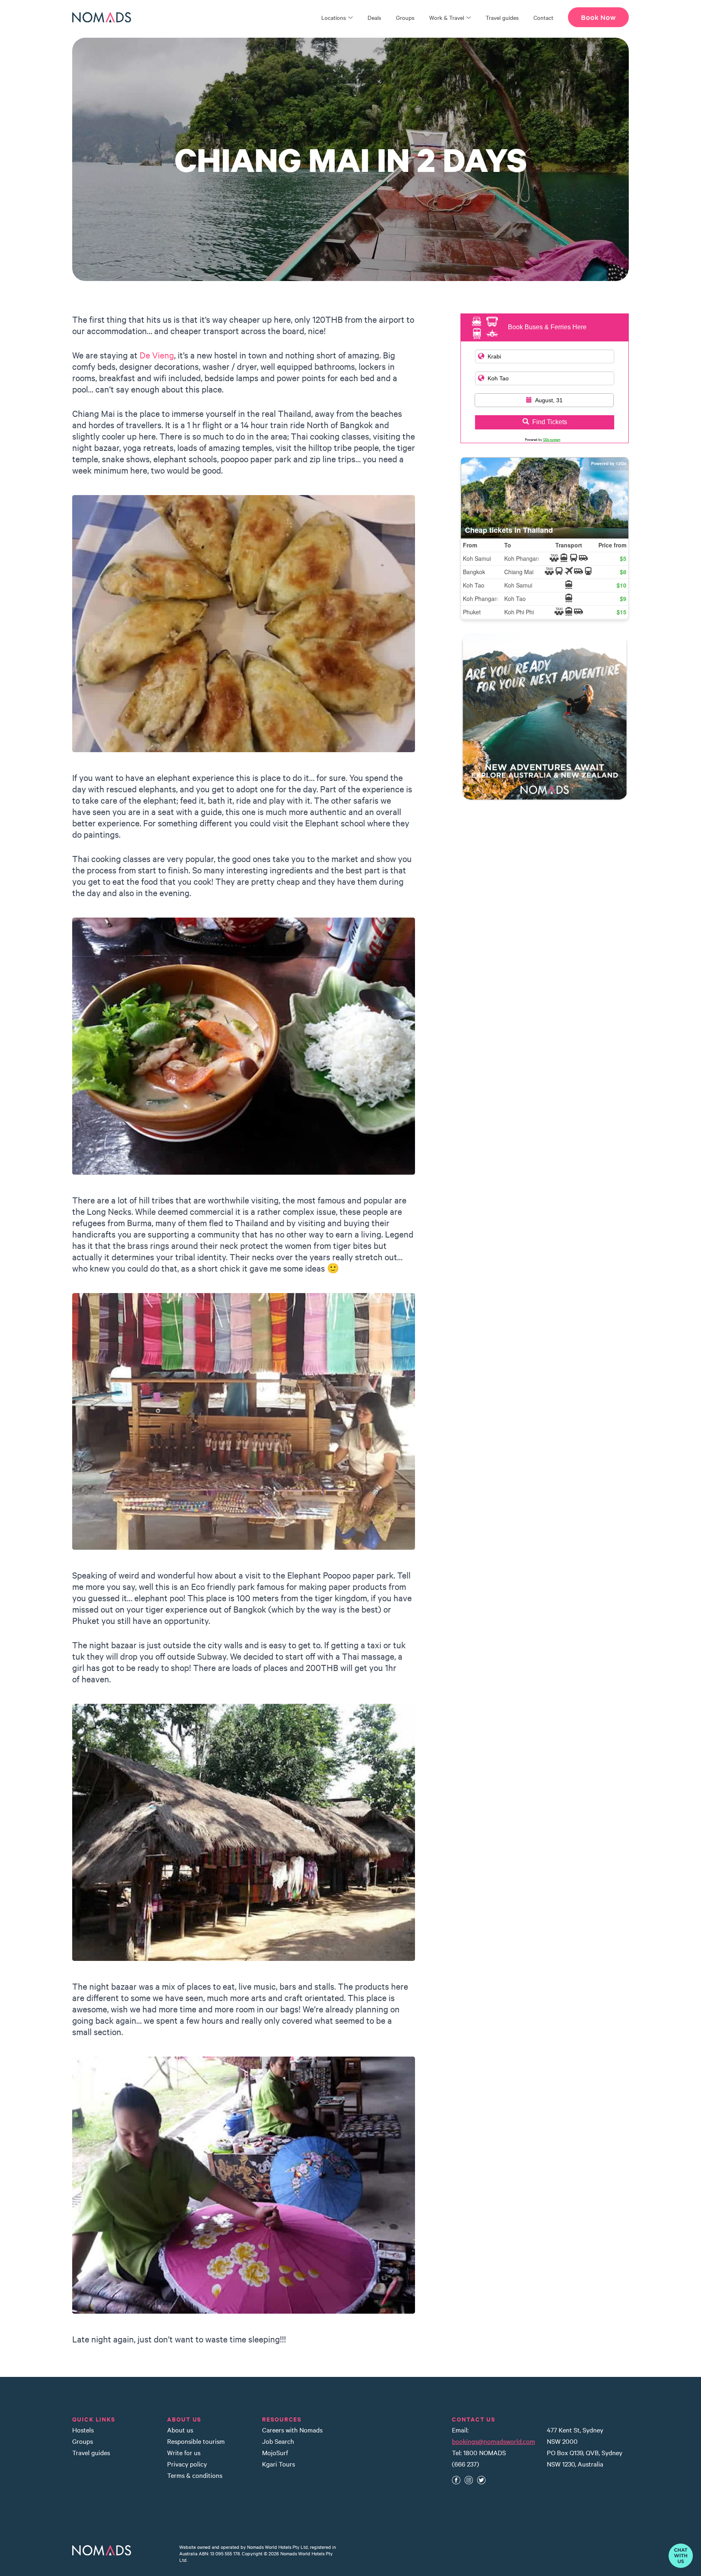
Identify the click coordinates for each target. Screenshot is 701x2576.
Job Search (278, 2441)
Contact (543, 17)
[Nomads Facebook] (456, 2480)
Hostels (83, 2430)
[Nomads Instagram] (469, 2480)
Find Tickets (550, 422)
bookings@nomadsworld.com (493, 2441)
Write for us (184, 2452)
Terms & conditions (195, 2475)
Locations (334, 17)
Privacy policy (187, 2464)
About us (180, 2430)
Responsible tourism (196, 2441)
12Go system (552, 439)
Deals (374, 17)
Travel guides (502, 17)
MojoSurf (275, 2452)
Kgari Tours (278, 2464)
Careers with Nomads (292, 2430)
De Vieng (157, 355)
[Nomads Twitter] (481, 2480)
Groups (405, 17)
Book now (598, 17)
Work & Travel (447, 17)
